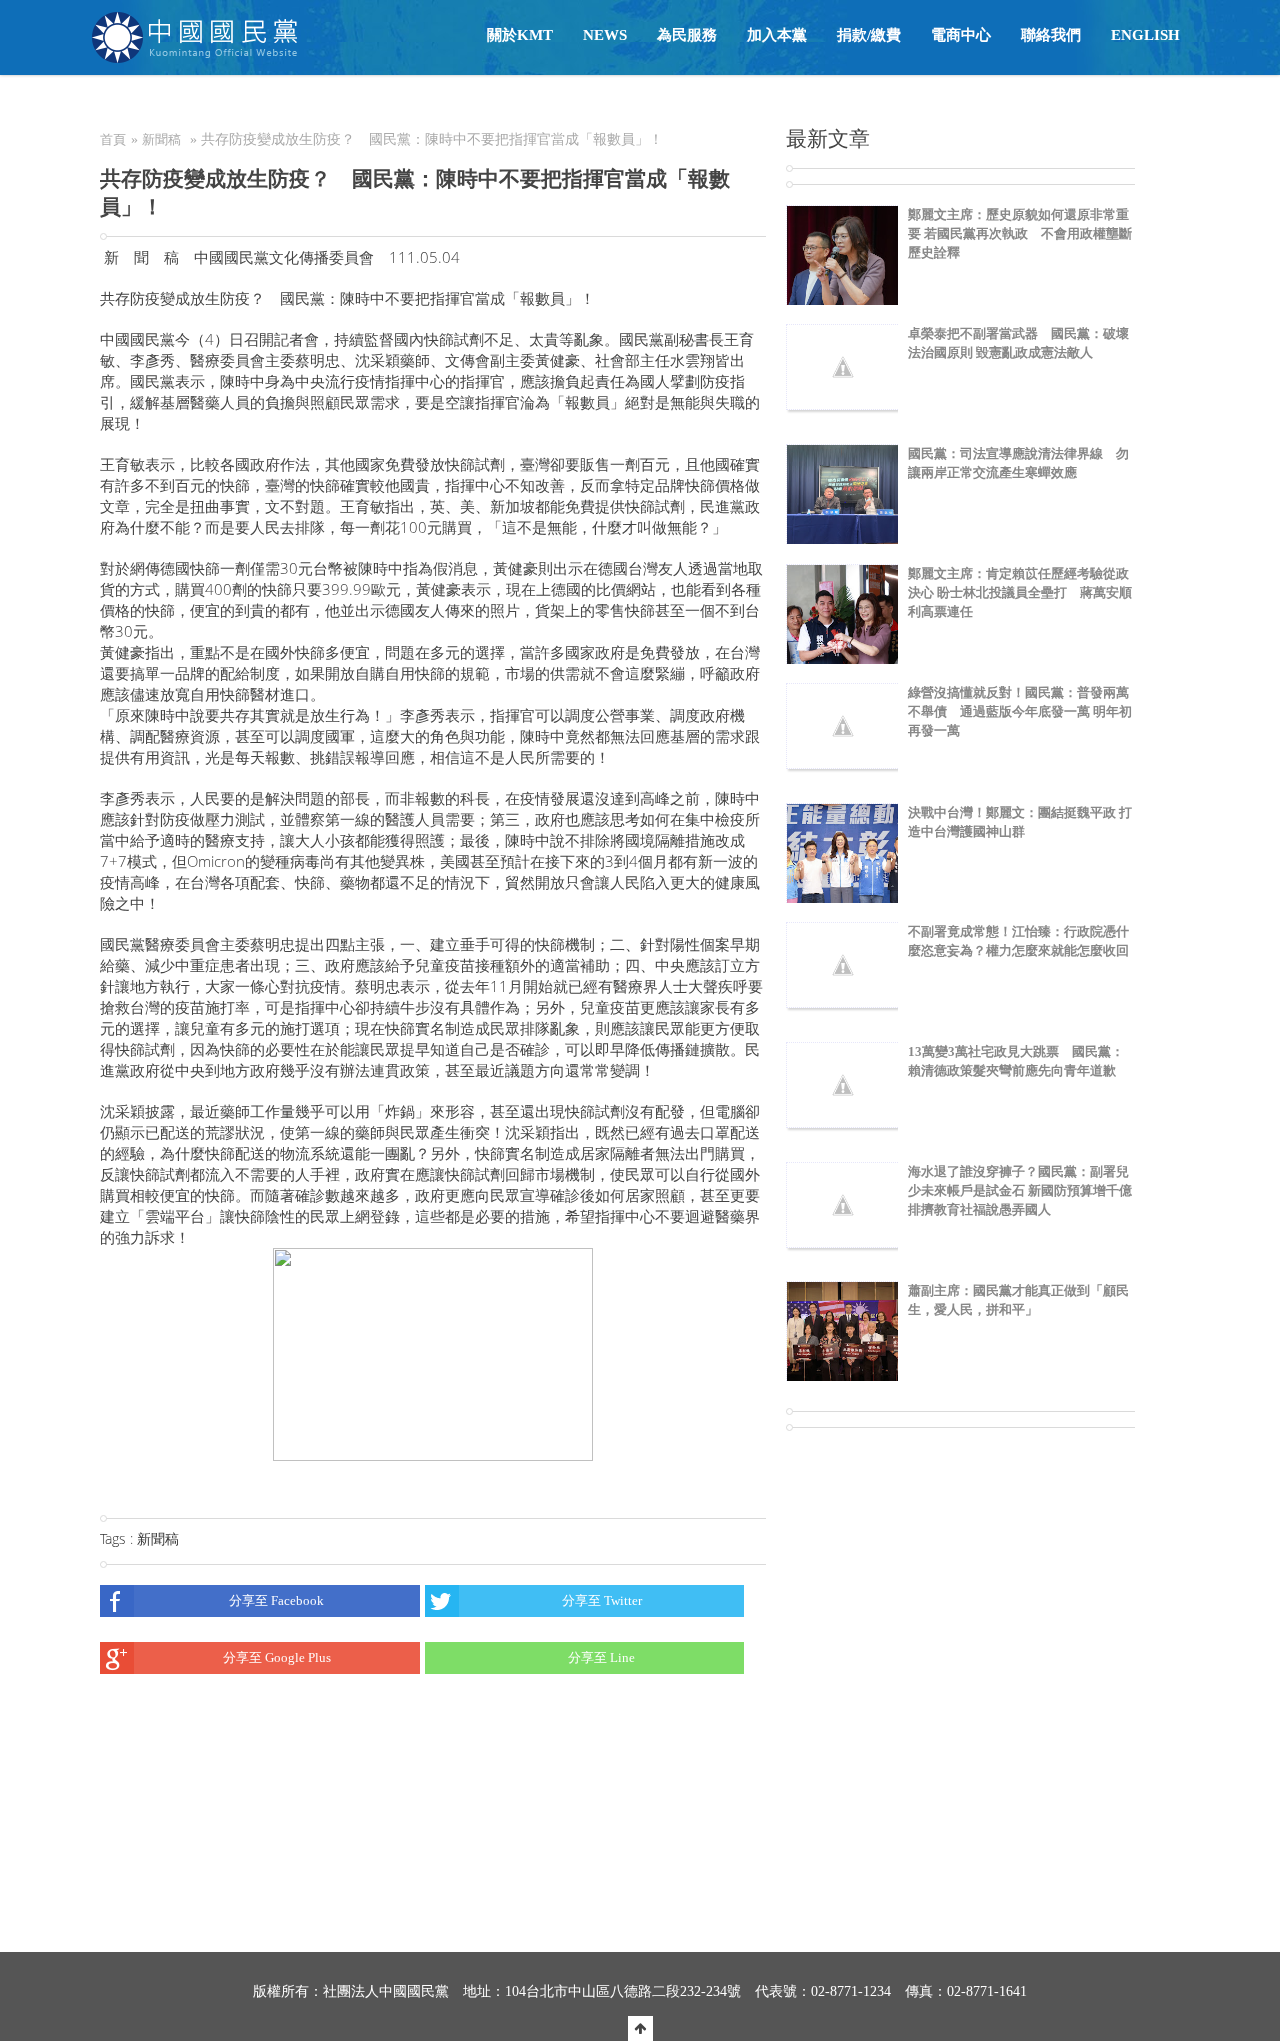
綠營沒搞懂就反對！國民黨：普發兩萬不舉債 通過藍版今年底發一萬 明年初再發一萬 (1020, 711)
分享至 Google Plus (277, 1657)
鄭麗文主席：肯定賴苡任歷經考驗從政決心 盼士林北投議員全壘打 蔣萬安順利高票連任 (1020, 592)
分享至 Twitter (602, 1600)
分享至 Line (601, 1657)
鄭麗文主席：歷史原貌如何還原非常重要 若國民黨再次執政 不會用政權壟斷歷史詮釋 (1020, 233)
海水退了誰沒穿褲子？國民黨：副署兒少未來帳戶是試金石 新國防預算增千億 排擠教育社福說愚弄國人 (1020, 1190)
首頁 (113, 139)
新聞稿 (161, 139)
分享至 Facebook (276, 1600)
